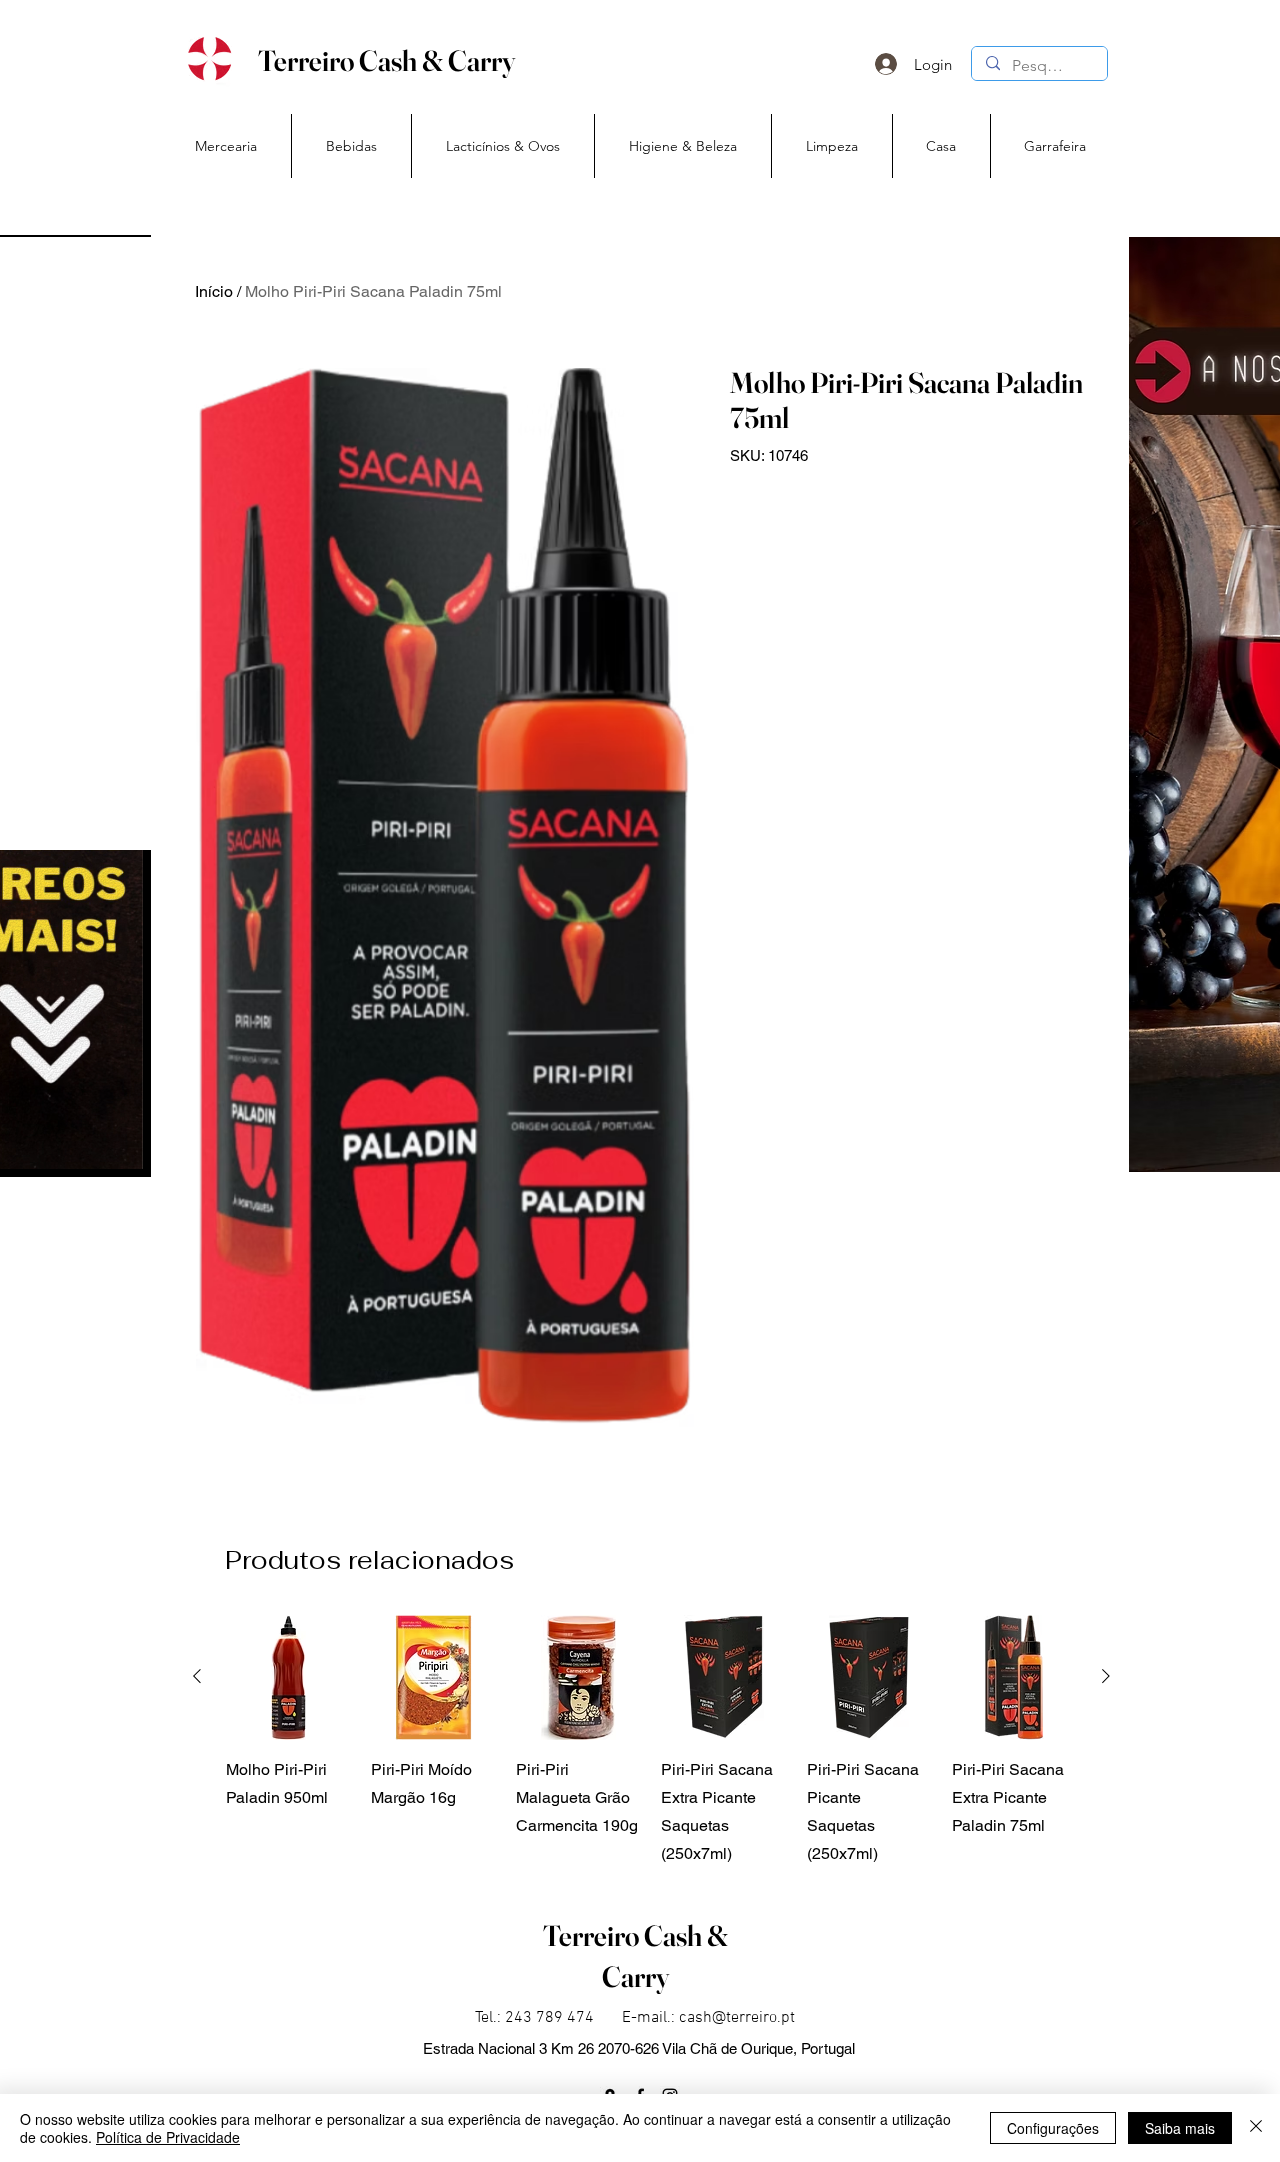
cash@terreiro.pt (737, 2018)
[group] (651, 1741)
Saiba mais (1180, 2128)
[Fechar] (1256, 2128)
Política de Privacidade (168, 2137)
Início (214, 291)
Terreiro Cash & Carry (386, 60)
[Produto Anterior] (197, 1676)
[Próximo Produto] (1106, 1676)
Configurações (1053, 2128)
